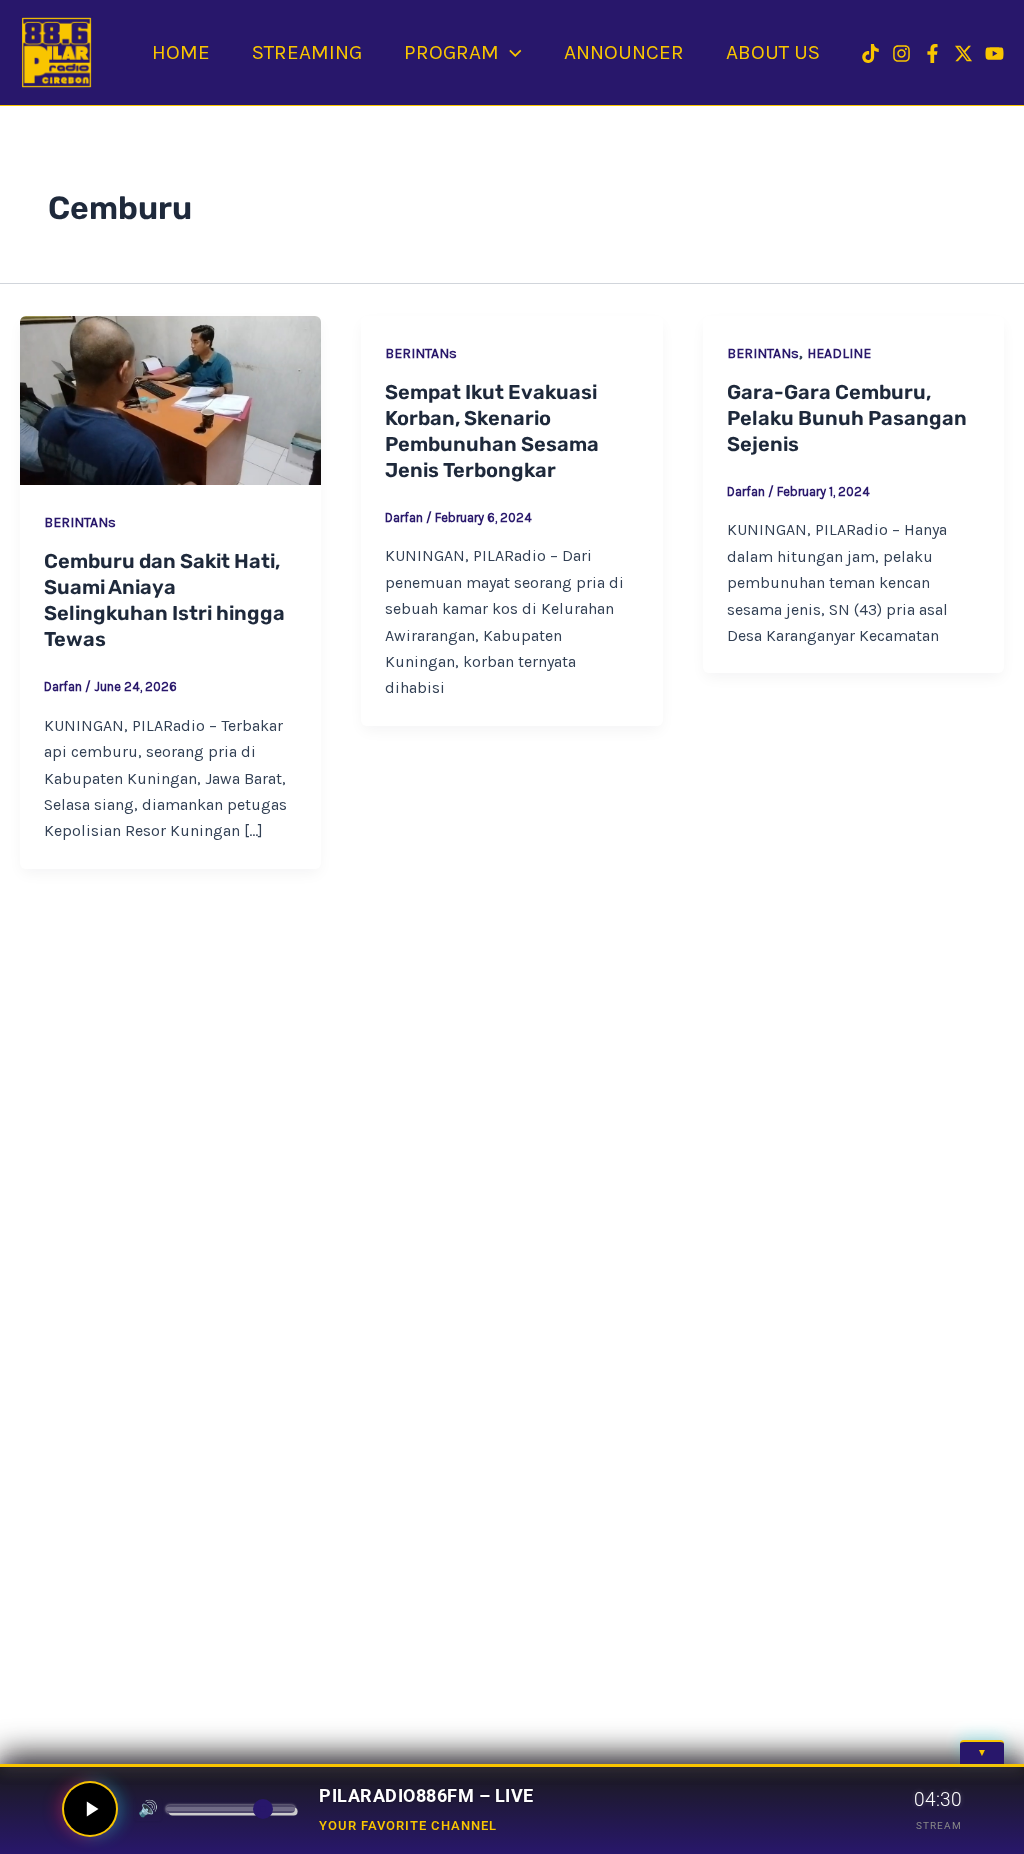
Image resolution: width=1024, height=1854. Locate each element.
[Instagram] (901, 53)
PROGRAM (451, 52)
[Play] (90, 1809)
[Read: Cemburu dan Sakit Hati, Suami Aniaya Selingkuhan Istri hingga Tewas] (170, 400)
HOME (181, 52)
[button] (510, 52)
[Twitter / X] (963, 53)
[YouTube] (994, 53)
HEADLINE (839, 353)
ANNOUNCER (624, 52)
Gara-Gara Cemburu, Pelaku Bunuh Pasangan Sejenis (847, 418)
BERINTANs (80, 522)
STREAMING (307, 52)
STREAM (939, 1825)
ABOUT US (773, 52)
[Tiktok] (870, 53)
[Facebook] (932, 53)
